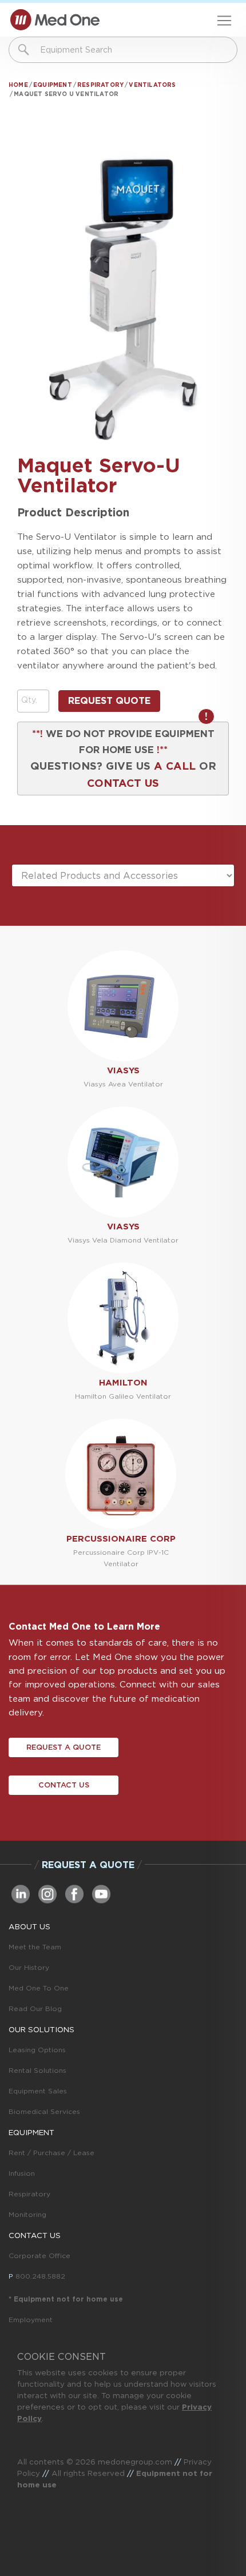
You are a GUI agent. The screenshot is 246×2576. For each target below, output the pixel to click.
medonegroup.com (135, 2462)
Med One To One (39, 1988)
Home (18, 85)
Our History (29, 1967)
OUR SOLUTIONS (41, 2029)
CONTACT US (123, 783)
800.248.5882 (40, 2276)
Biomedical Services (44, 2111)
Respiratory (100, 85)
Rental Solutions (37, 2070)
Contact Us (64, 1785)
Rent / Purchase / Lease (51, 2153)
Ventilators (152, 85)
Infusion (22, 2173)
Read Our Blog (35, 2008)
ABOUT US (29, 1926)
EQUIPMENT (31, 2132)
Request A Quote (64, 1747)
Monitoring (27, 2214)
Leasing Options (37, 2050)
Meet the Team (35, 1947)
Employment (31, 2320)
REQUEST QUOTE (109, 701)
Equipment (53, 85)
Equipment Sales (38, 2091)
